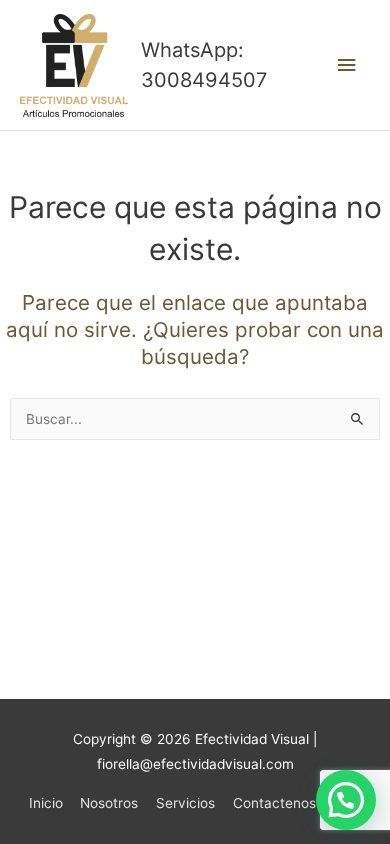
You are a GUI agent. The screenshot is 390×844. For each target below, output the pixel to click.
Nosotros (109, 803)
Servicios (185, 803)
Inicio (46, 803)
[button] (346, 800)
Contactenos (274, 803)
